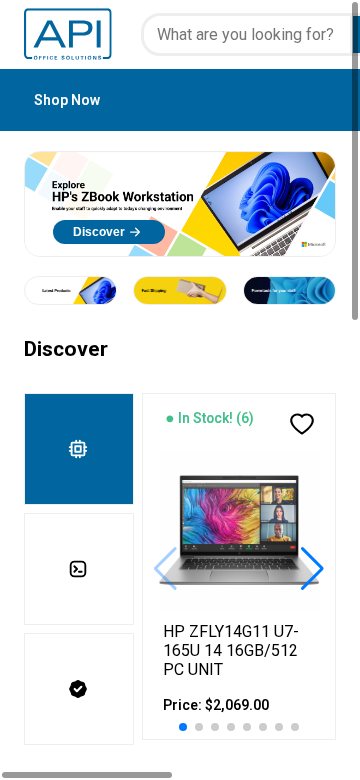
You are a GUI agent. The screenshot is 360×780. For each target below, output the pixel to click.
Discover (99, 232)
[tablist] (83, 569)
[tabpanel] (239, 569)
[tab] (79, 449)
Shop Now (67, 100)
